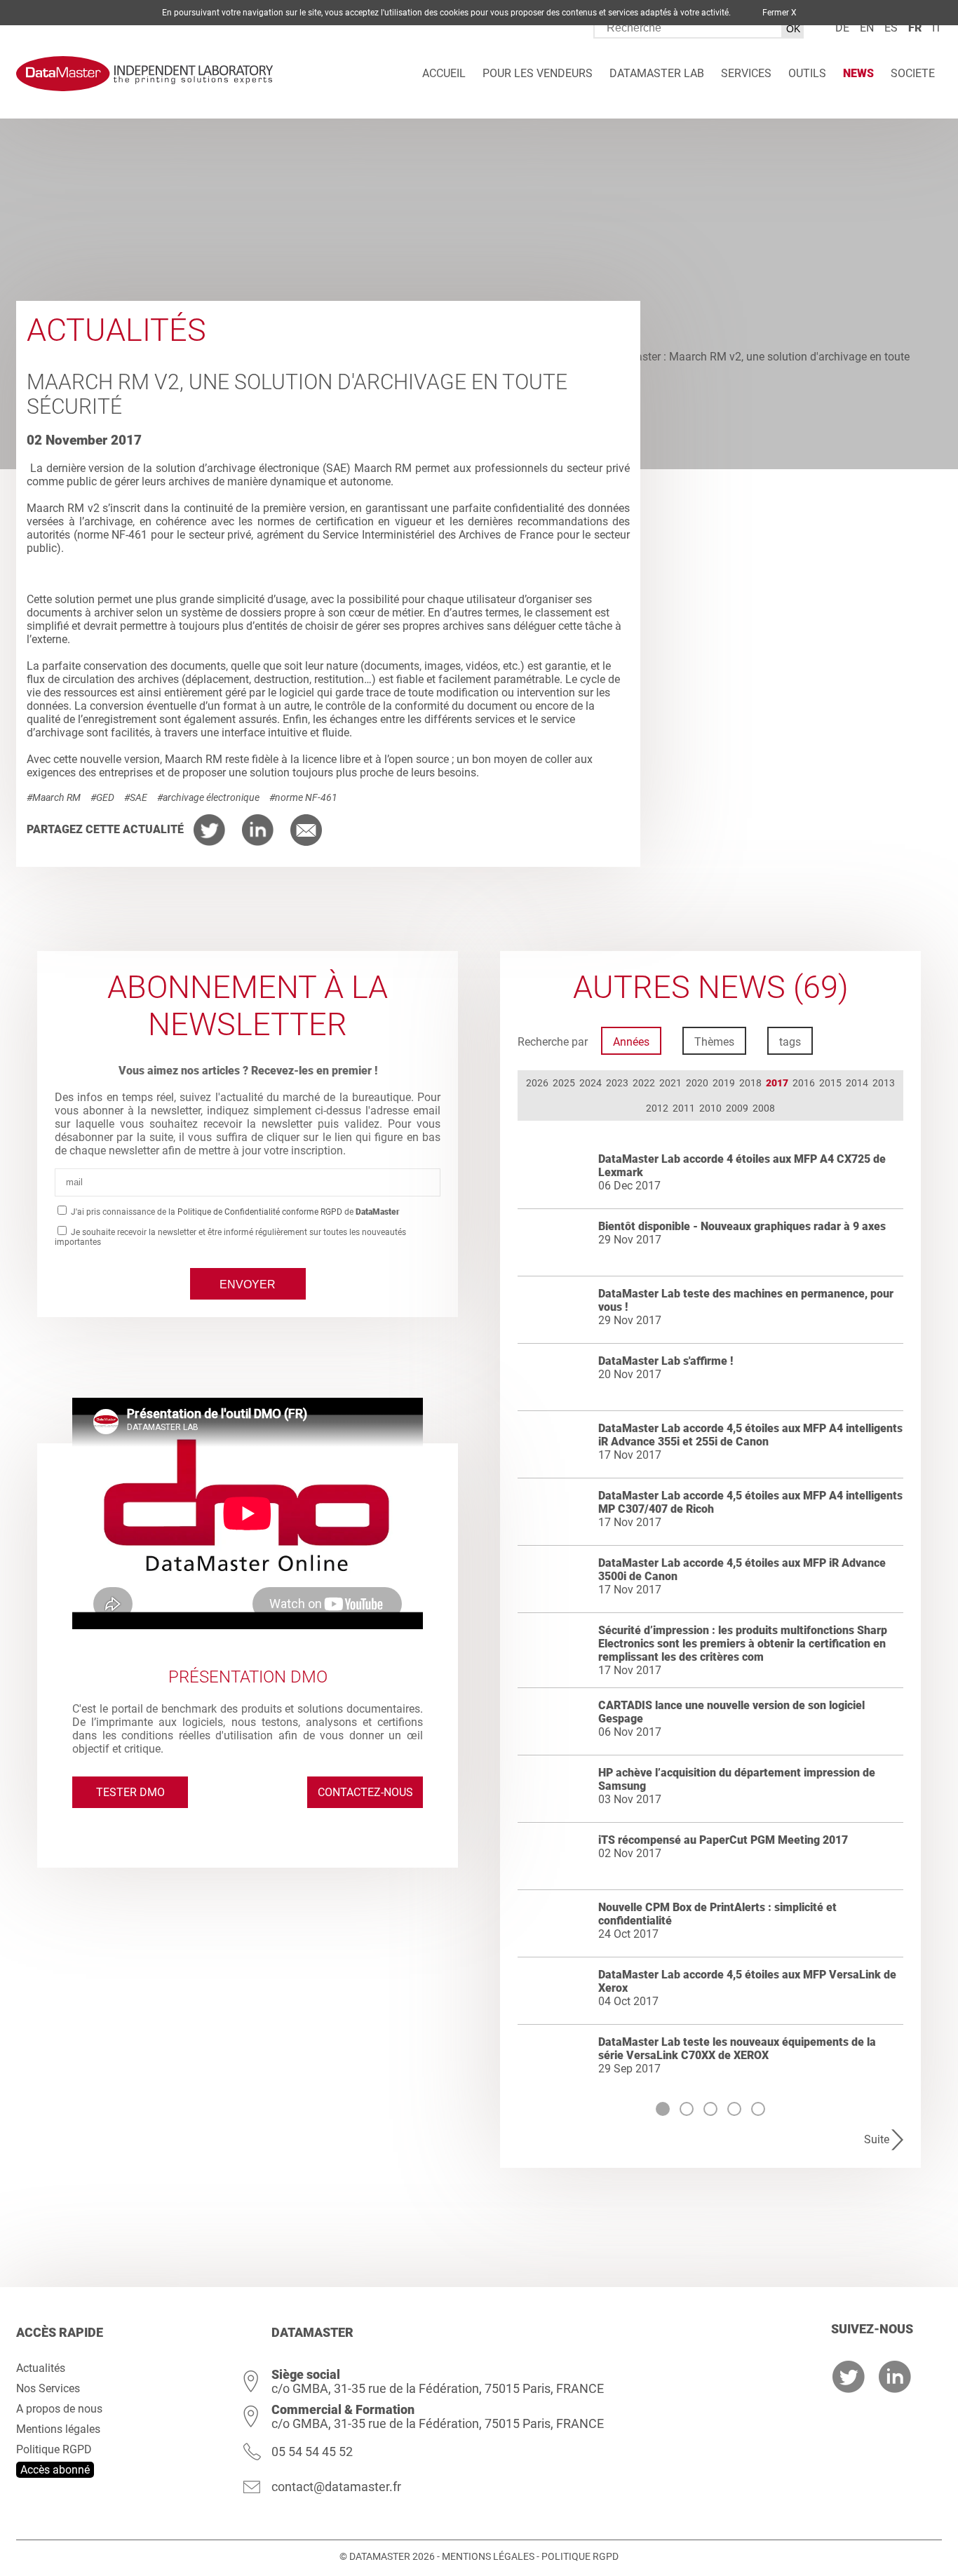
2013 (884, 1083)
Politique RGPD (54, 2449)
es (891, 28)
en (867, 28)
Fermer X (780, 13)
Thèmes (714, 1042)
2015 (830, 1083)
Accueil (444, 73)
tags (790, 1042)
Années (631, 1042)
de (842, 28)
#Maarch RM (54, 797)
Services (746, 73)
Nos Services (48, 2388)
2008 (764, 1108)
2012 (657, 1108)
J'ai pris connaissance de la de (234, 1212)
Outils (807, 73)
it (937, 28)
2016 (804, 1083)
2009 (737, 1108)
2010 (710, 1108)
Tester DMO (130, 1792)
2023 (617, 1083)
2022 (644, 1083)
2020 (697, 1083)
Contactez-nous (365, 1792)
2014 (857, 1083)
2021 (670, 1083)
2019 (724, 1083)
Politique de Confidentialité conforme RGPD (260, 1212)
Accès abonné (55, 2470)
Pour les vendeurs (538, 73)
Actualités (41, 2368)
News (858, 73)
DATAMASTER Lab (657, 73)
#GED (102, 797)
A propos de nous (59, 2409)
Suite (877, 2139)
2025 (564, 1083)
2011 (684, 1108)
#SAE (136, 797)
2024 (591, 1083)
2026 (537, 1083)
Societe (913, 73)
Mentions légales (58, 2429)
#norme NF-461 (303, 797)
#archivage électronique (208, 797)
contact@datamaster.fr (336, 2487)
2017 (777, 1083)
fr (915, 28)
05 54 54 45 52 (312, 2452)
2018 (750, 1083)
